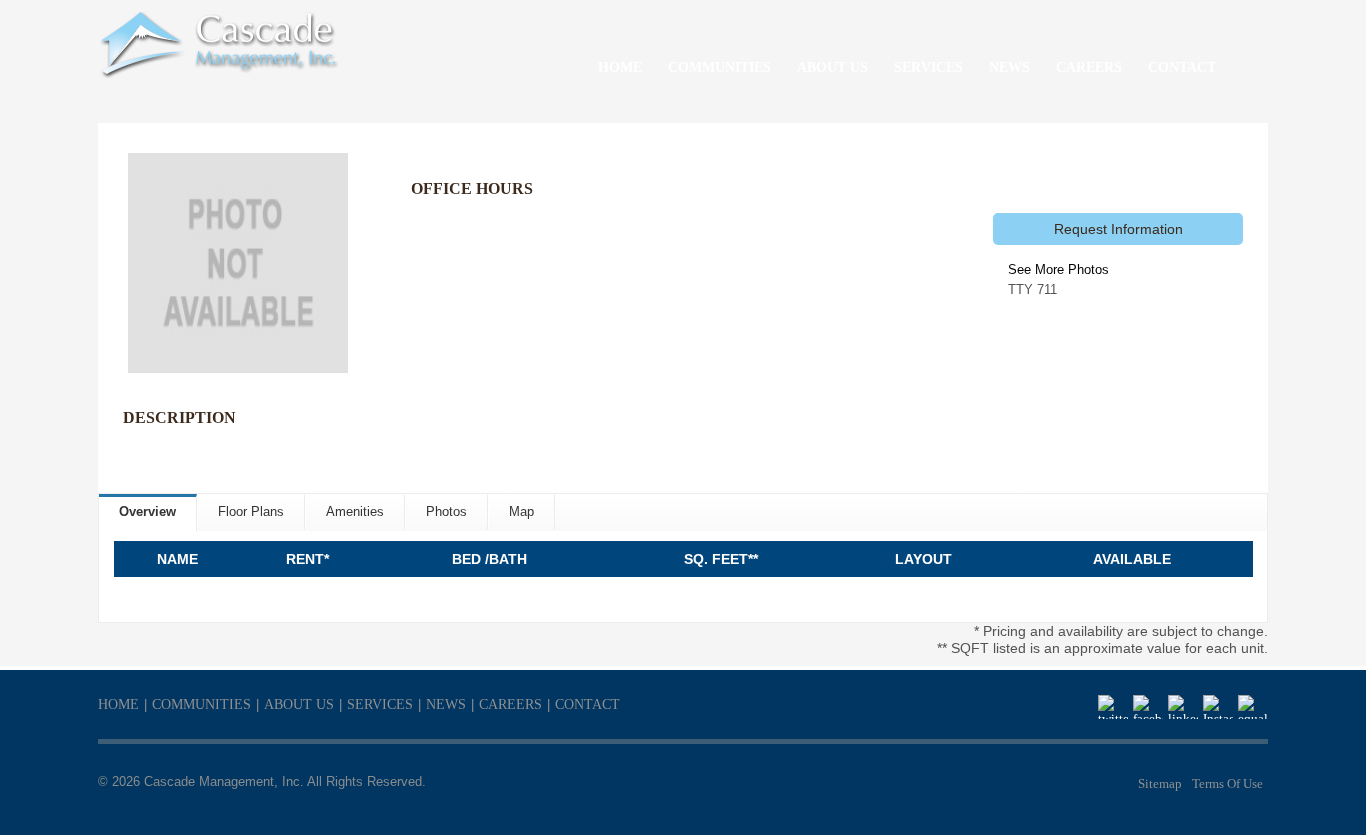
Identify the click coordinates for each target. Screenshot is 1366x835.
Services (380, 704)
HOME (620, 67)
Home (118, 704)
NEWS (1009, 67)
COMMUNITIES (719, 67)
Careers (510, 704)
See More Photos (1058, 269)
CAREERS (1089, 67)
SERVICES (928, 67)
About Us (299, 704)
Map (521, 511)
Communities (201, 704)
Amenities (355, 511)
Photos (446, 511)
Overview (147, 511)
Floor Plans (251, 511)
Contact (587, 704)
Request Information (1118, 229)
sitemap (1160, 783)
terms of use (1227, 783)
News (446, 704)
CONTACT (1182, 67)
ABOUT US (832, 67)
